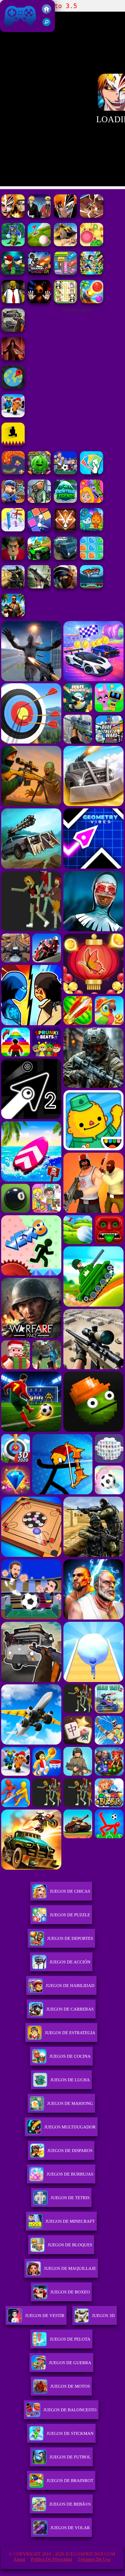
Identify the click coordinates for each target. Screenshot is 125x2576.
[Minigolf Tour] (39, 245)
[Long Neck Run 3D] (13, 530)
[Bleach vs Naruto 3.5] (13, 216)
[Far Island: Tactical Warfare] (13, 615)
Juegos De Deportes (70, 1938)
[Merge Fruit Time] (39, 473)
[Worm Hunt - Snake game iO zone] (13, 473)
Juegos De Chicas (70, 1891)
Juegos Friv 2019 (19, 29)
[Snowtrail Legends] (65, 501)
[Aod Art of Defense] (65, 530)
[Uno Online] (92, 473)
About (19, 2559)
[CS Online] (13, 587)
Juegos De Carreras (70, 2009)
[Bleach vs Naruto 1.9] (39, 216)
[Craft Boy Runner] (13, 245)
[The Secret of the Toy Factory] (39, 302)
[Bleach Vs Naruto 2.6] (65, 216)
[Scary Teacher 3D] (13, 558)
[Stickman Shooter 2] (39, 273)
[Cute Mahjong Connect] (65, 302)
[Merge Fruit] (92, 245)
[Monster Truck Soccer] (92, 587)
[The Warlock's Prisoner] (13, 359)
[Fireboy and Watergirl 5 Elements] (92, 530)
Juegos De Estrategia (70, 2033)
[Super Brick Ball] (39, 530)
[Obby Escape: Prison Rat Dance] (13, 501)
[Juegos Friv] (47, 12)
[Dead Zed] (39, 587)
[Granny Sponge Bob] (13, 302)
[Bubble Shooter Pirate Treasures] (92, 302)
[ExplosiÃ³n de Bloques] (92, 558)
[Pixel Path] (13, 444)
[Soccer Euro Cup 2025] (65, 473)
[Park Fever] (65, 273)
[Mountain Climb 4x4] (39, 558)
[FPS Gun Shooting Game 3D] (13, 416)
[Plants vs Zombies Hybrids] (13, 330)
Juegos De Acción (70, 1962)
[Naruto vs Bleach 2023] (92, 216)
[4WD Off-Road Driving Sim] (65, 558)
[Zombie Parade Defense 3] (13, 273)
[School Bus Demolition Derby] (65, 245)
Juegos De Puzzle (70, 1915)
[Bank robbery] (39, 501)
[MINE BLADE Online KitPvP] (92, 273)
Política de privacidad (51, 2559)
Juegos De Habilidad (70, 1986)
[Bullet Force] (65, 587)
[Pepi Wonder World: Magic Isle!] (92, 501)
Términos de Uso (94, 2559)
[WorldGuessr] (13, 387)
